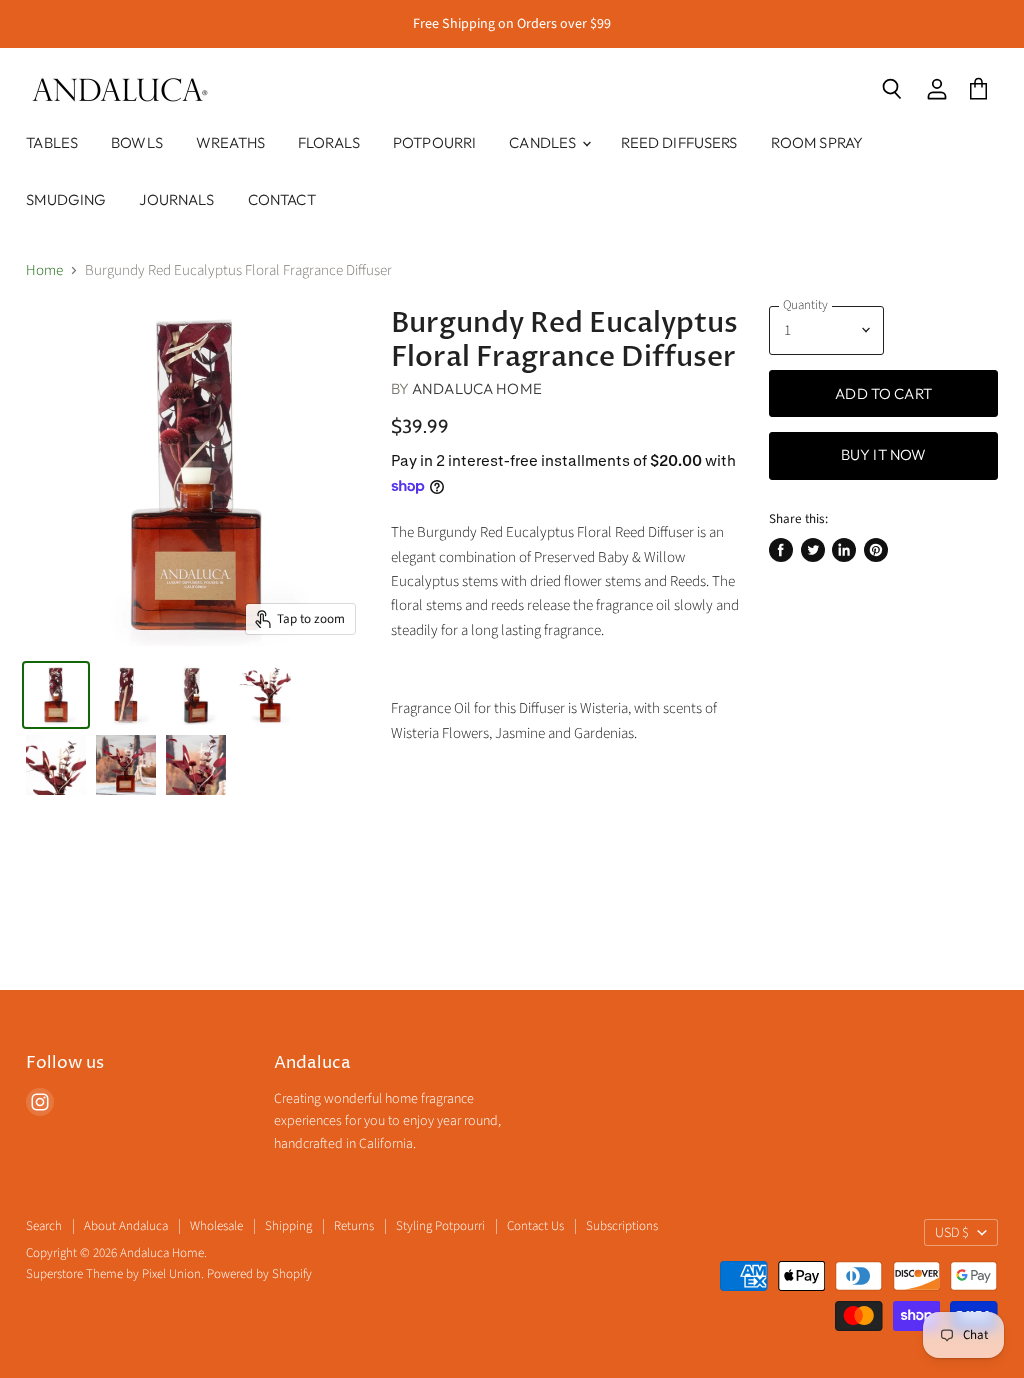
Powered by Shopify (259, 1274)
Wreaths (230, 142)
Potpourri (434, 142)
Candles (544, 142)
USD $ (952, 1233)
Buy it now (884, 454)
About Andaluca (126, 1226)
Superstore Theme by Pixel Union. (115, 1274)
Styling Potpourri (440, 1226)
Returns (354, 1226)
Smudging (66, 199)
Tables (52, 142)
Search (44, 1226)
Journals (176, 199)
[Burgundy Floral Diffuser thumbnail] (56, 695)
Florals (329, 142)
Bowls (137, 142)
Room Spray (817, 142)
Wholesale (216, 1226)
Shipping (288, 1226)
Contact (282, 199)
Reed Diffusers (679, 142)
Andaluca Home (477, 388)
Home (44, 270)
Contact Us (535, 1226)
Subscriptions (622, 1226)
